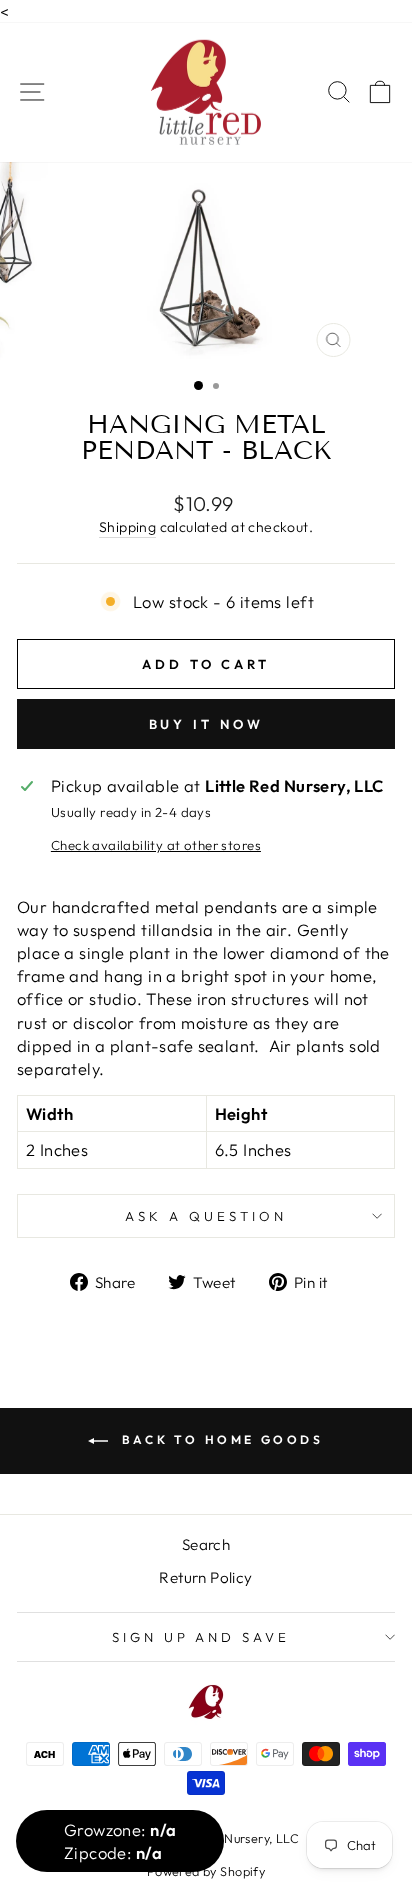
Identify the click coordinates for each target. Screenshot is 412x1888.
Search (206, 1544)
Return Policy (205, 1577)
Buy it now (206, 724)
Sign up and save (201, 1637)
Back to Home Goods (219, 1439)
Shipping (127, 527)
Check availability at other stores (156, 845)
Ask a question (206, 1216)
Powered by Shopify (206, 1871)
